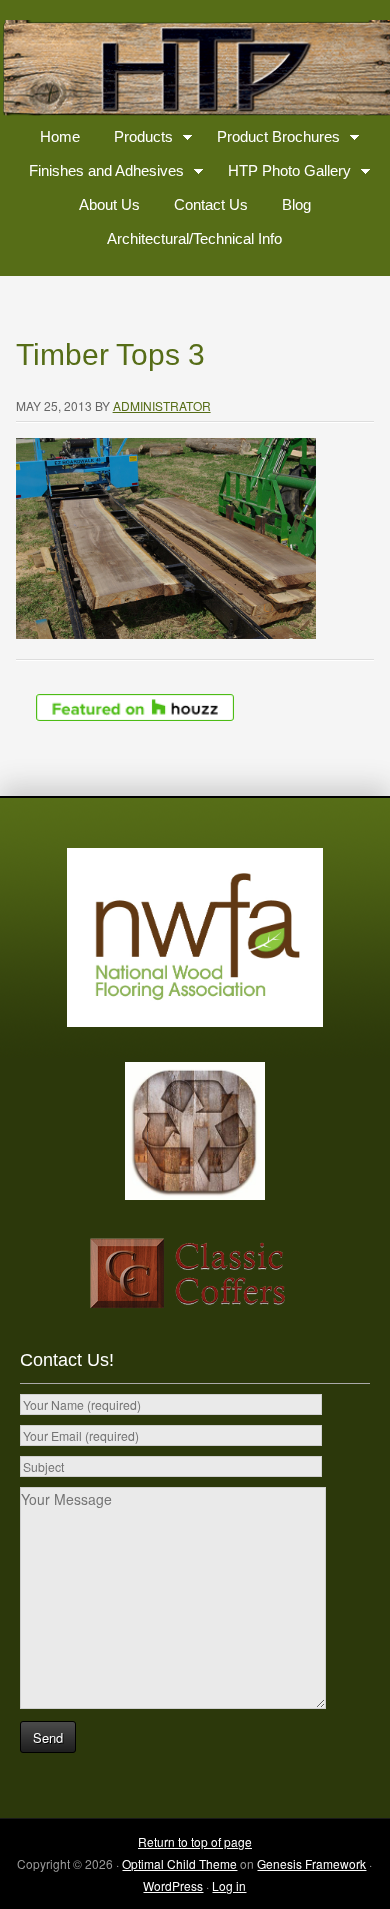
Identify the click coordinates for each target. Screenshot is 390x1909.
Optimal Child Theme (179, 1863)
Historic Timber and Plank (195, 70)
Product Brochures (271, 140)
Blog (296, 204)
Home (60, 136)
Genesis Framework (311, 1863)
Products (136, 140)
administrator (162, 405)
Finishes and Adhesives (99, 174)
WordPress (173, 1885)
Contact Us (211, 204)
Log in (229, 1885)
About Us (109, 204)
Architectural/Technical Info (194, 238)
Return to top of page (195, 1841)
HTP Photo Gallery (282, 174)
